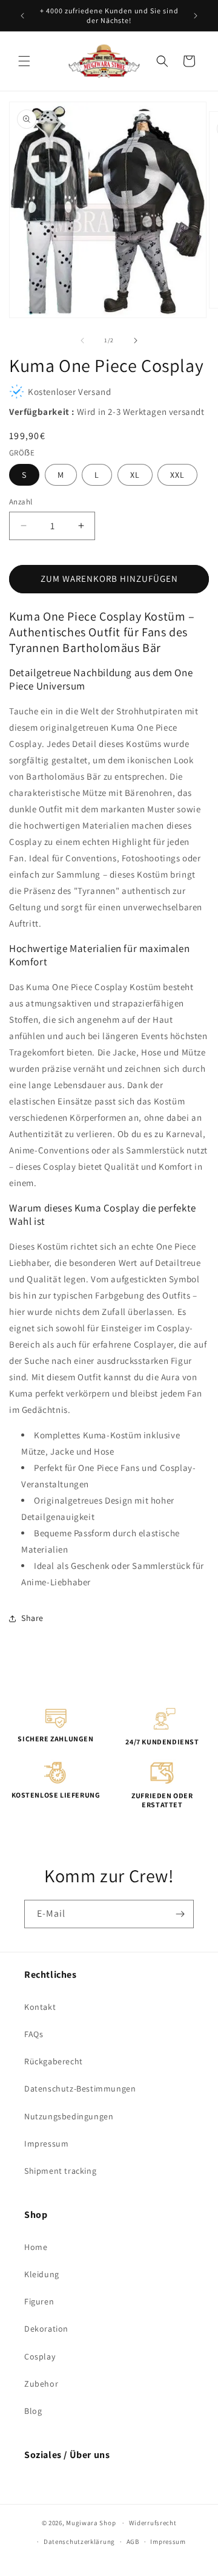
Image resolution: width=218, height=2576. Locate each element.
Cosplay (40, 2356)
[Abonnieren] (180, 1914)
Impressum (46, 2144)
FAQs (34, 2034)
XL (135, 475)
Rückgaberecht (54, 2061)
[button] (24, 61)
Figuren (39, 2301)
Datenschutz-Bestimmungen (80, 2089)
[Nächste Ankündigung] (196, 16)
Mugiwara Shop (91, 2523)
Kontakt (40, 2007)
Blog (33, 2411)
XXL (177, 475)
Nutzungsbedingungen (69, 2116)
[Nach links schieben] (82, 341)
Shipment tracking (60, 2171)
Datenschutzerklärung (79, 2542)
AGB (133, 2542)
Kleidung (42, 2274)
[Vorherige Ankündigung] (22, 16)
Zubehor (41, 2384)
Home (36, 2247)
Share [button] (32, 1618)
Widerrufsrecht (153, 2523)
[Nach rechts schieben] (136, 341)
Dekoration (46, 2329)
